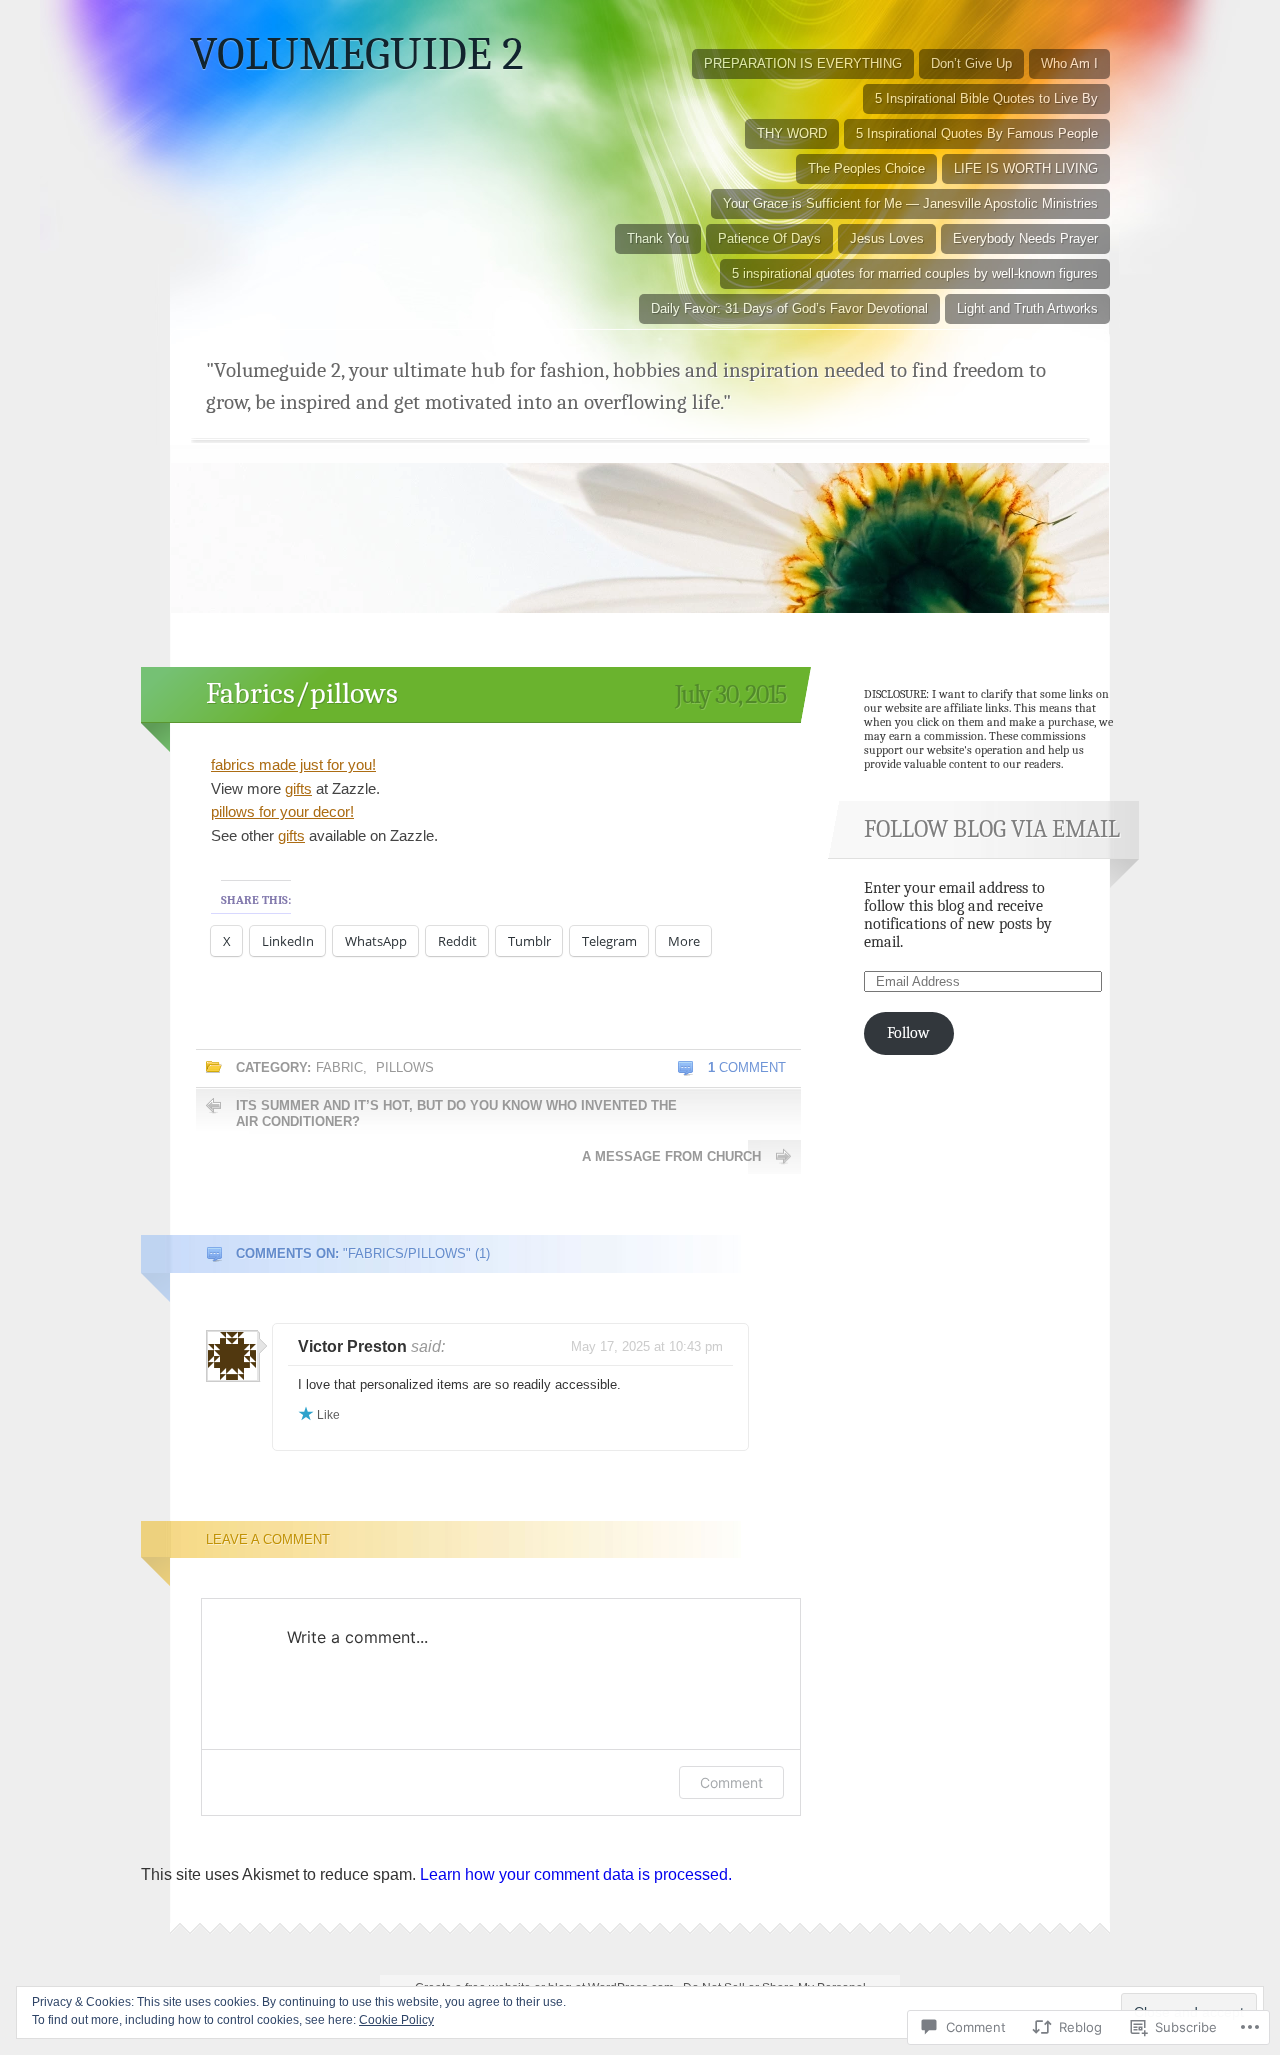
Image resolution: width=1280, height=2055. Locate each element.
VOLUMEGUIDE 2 (357, 54)
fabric (339, 1067)
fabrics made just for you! (293, 764)
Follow (908, 1033)
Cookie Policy (396, 2020)
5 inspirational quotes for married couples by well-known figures (915, 273)
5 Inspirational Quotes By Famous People (977, 133)
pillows (405, 1067)
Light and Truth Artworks (1027, 308)
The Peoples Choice (866, 168)
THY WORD (792, 133)
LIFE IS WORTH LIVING (1026, 168)
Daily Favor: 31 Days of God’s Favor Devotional (789, 308)
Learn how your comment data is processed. (576, 1874)
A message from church (671, 1156)
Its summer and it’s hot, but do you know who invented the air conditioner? (456, 1114)
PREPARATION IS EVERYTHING (803, 63)
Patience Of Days (769, 238)
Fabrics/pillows (302, 693)
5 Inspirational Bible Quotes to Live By (986, 98)
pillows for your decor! (282, 811)
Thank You (658, 238)
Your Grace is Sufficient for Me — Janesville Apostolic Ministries (910, 203)
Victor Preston (352, 1346)
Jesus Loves (887, 238)
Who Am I (1069, 63)
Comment (747, 1067)
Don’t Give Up (971, 63)
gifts (298, 788)
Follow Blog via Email (992, 829)
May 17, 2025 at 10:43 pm (647, 1346)
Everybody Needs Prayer (1025, 238)
